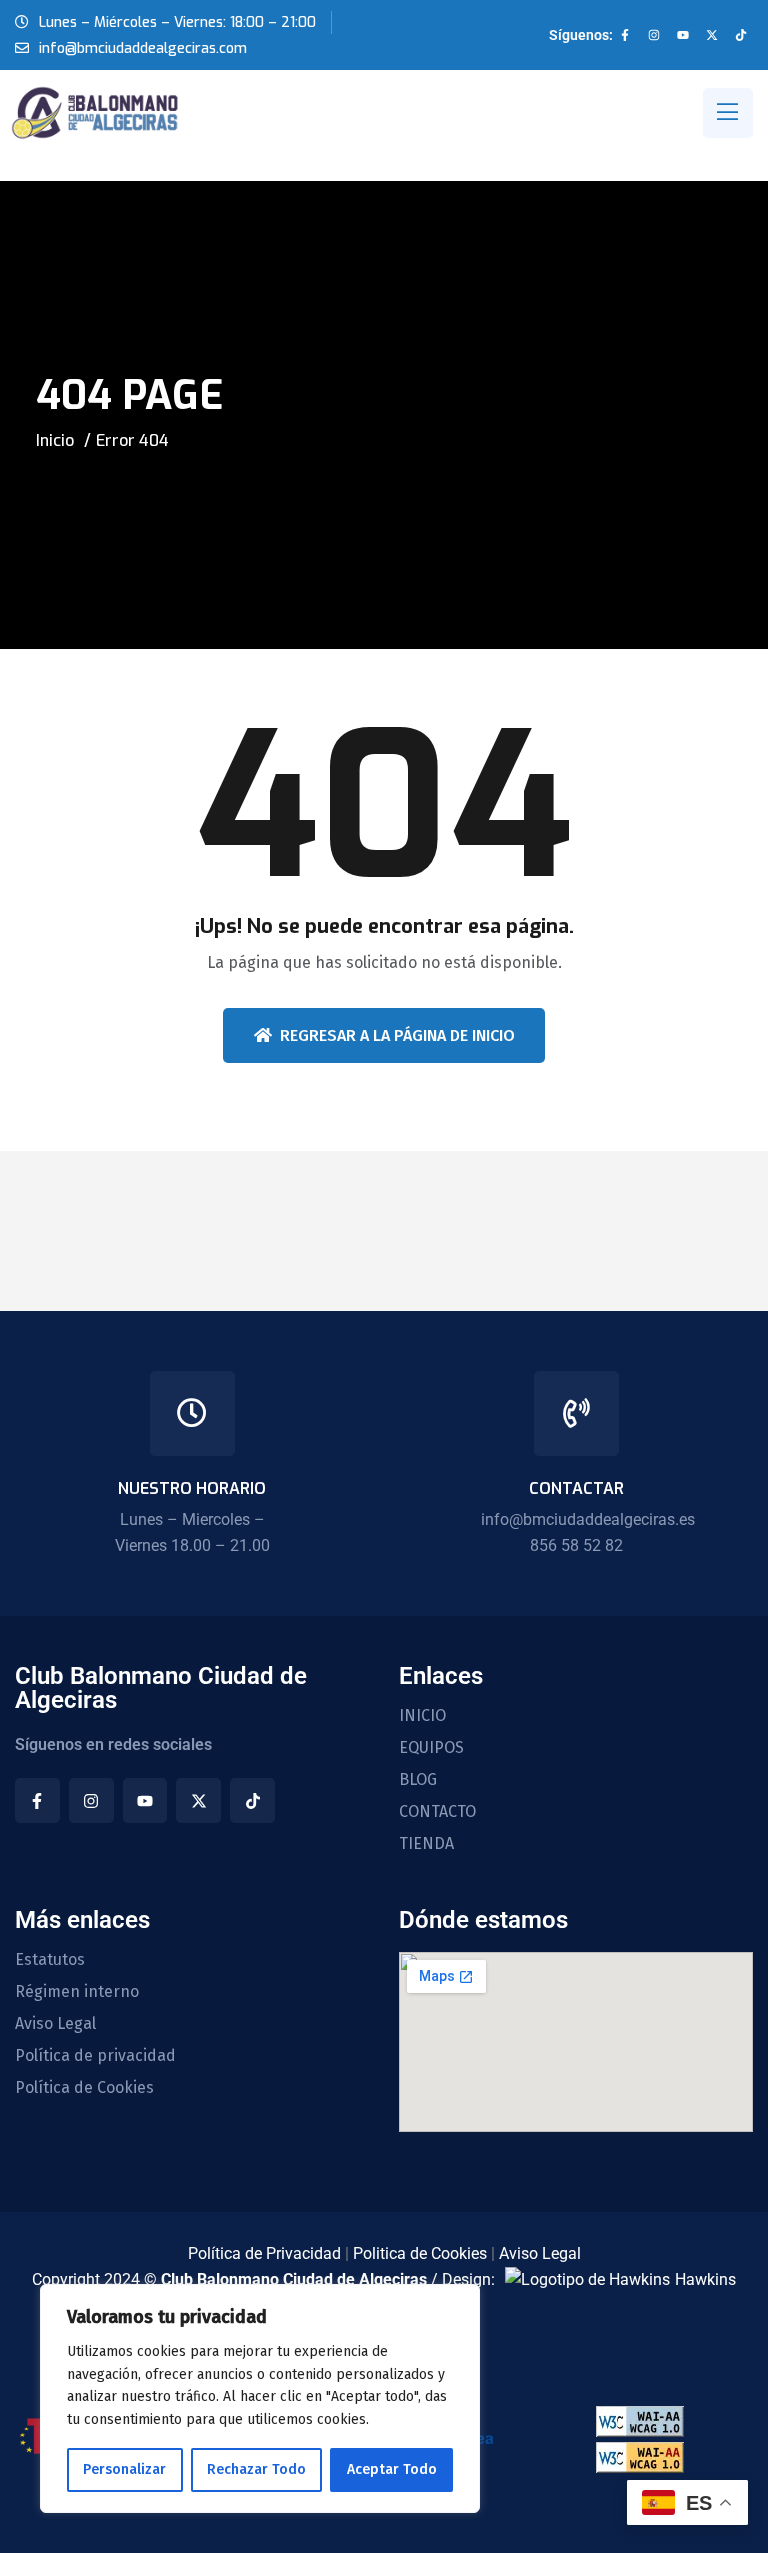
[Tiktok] (741, 35)
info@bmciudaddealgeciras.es (588, 1519)
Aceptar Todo (392, 2469)
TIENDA (426, 1844)
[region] (260, 2398)
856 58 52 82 (576, 1545)
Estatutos (50, 1960)
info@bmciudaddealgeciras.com (143, 48)
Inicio (55, 440)
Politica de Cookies (420, 2253)
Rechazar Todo (256, 2469)
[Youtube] (683, 35)
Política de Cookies (84, 2088)
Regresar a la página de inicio (397, 1035)
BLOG (418, 1780)
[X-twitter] (712, 35)
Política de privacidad (95, 2056)
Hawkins (705, 2279)
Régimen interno (77, 1992)
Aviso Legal (55, 2024)
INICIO (422, 1716)
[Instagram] (654, 35)
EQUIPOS (431, 1748)
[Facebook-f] (625, 35)
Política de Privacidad (264, 2253)
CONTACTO (437, 1812)
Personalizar (124, 2469)
